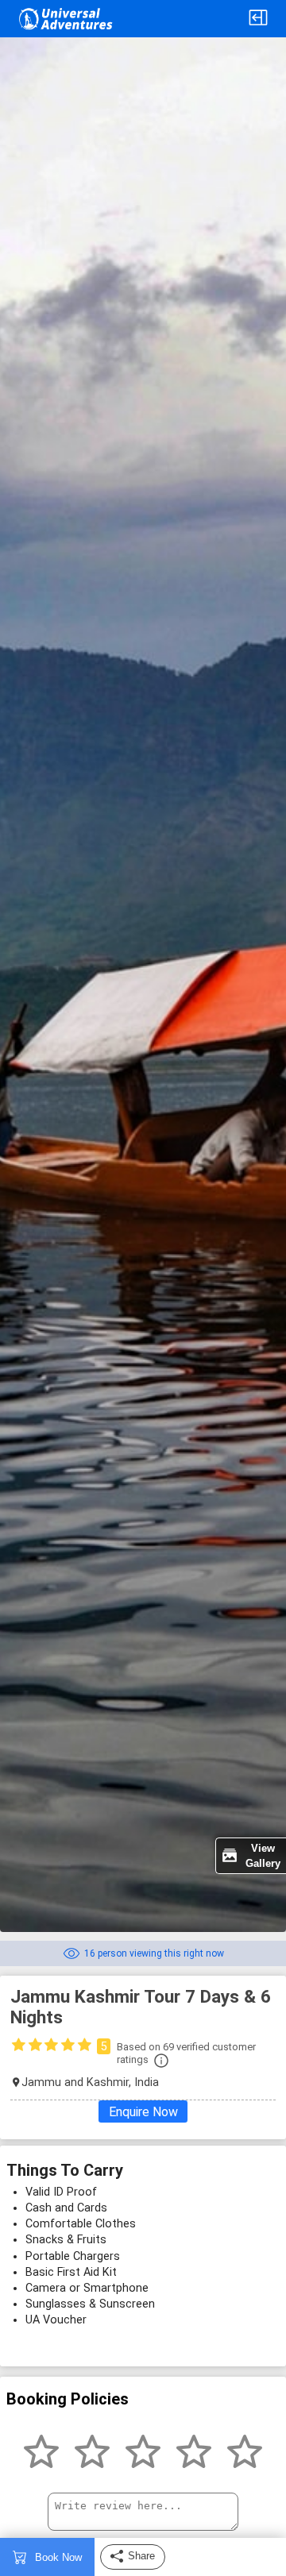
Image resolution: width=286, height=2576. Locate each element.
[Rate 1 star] (41, 2453)
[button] (258, 19)
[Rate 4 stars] (194, 2453)
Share (141, 2556)
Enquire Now (143, 2112)
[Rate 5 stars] (245, 2453)
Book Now (58, 2557)
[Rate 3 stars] (143, 2453)
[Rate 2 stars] (92, 2453)
